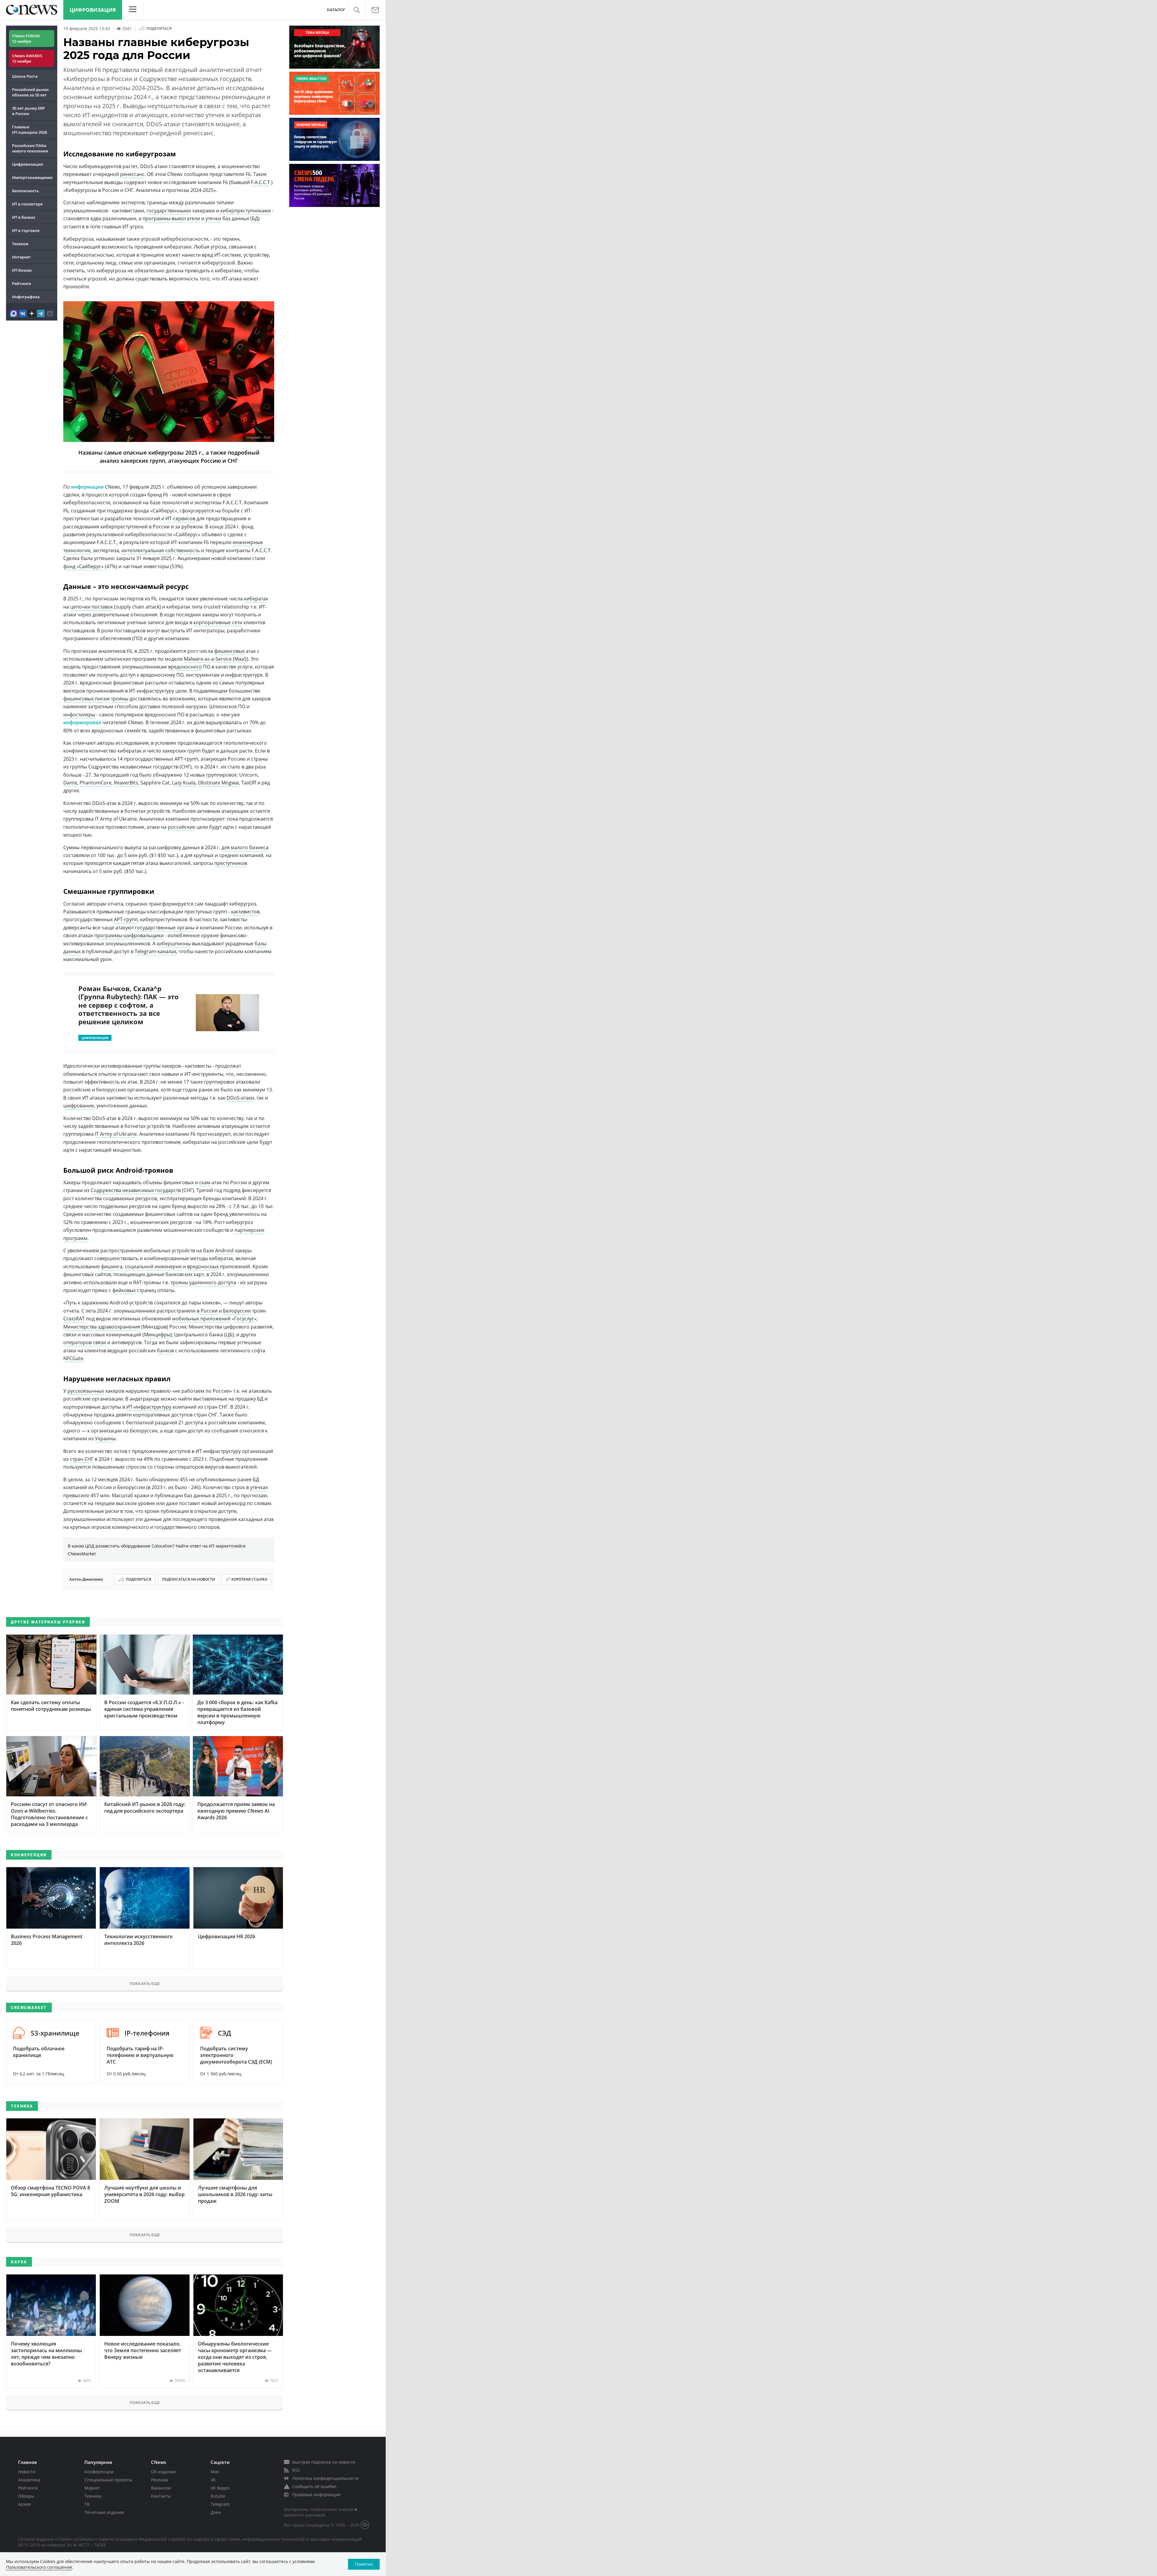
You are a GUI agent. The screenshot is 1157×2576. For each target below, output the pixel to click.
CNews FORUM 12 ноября (26, 39)
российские (182, 827)
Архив (24, 2504)
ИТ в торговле (26, 230)
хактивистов (245, 912)
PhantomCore (96, 783)
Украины (105, 1438)
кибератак (256, 599)
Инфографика (26, 297)
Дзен (216, 2512)
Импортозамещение (32, 177)
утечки (213, 218)
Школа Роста (25, 76)
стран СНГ (82, 1459)
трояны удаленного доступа (203, 1282)
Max (215, 2472)
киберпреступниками (246, 211)
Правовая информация (316, 2495)
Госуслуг (244, 1319)
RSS (296, 2470)
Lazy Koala (184, 783)
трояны (120, 699)
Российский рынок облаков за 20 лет (30, 92)
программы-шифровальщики (129, 935)
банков (165, 1351)
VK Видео (220, 2488)
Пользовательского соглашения (39, 2567)
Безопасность (25, 191)
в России (207, 1311)
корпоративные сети (218, 622)
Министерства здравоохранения (102, 1327)
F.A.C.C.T (260, 182)
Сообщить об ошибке (314, 2486)
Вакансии (161, 2488)
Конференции (99, 2472)
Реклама (160, 2480)
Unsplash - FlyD (258, 438)
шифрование (79, 1106)
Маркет (92, 2488)
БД (255, 218)
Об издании (163, 2472)
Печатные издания (104, 2512)
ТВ (87, 2504)
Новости (27, 2472)
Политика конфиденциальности (325, 2478)
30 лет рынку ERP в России (28, 111)
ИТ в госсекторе (27, 204)
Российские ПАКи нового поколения (30, 148)
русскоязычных (86, 1391)
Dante (70, 783)
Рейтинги (22, 283)
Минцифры (157, 1335)
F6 (248, 174)
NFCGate (73, 1358)
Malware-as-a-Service (208, 659)
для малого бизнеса (245, 847)
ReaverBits (126, 783)
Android (224, 1250)
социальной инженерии (153, 1266)
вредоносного (185, 667)
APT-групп (126, 919)
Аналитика (29, 2480)
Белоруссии (237, 1311)
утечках (259, 1487)
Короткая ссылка (249, 1579)
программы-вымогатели (171, 218)
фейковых (124, 1290)
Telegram (220, 2504)
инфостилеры (79, 715)
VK (213, 2480)
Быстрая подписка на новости (324, 2462)
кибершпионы (174, 944)
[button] (357, 10)
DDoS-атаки (240, 1098)
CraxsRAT (74, 1319)
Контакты (161, 2496)
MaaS (241, 659)
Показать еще (145, 1983)
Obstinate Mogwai (218, 783)
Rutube (218, 2496)
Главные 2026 (30, 130)
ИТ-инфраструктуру (149, 1407)
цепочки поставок (92, 607)
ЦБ (229, 1335)
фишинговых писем (86, 699)
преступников (231, 863)
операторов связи (85, 1342)
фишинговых (229, 651)
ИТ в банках (24, 217)
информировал (83, 722)
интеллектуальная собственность (161, 550)
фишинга (112, 1266)
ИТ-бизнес (22, 270)
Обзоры (26, 2496)
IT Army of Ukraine (116, 1134)
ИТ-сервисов (180, 518)
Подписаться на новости (189, 1579)
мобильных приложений (201, 1319)
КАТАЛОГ (336, 10)
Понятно (364, 2564)
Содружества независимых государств (136, 1190)
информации (88, 487)
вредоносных (203, 1266)
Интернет (21, 257)
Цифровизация (93, 10)
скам (205, 1182)
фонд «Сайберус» (83, 566)
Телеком (20, 244)
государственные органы (165, 928)
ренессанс (132, 174)
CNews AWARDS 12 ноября (27, 58)
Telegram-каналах (155, 951)
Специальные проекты (108, 2480)
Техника (93, 2496)
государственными (169, 211)
